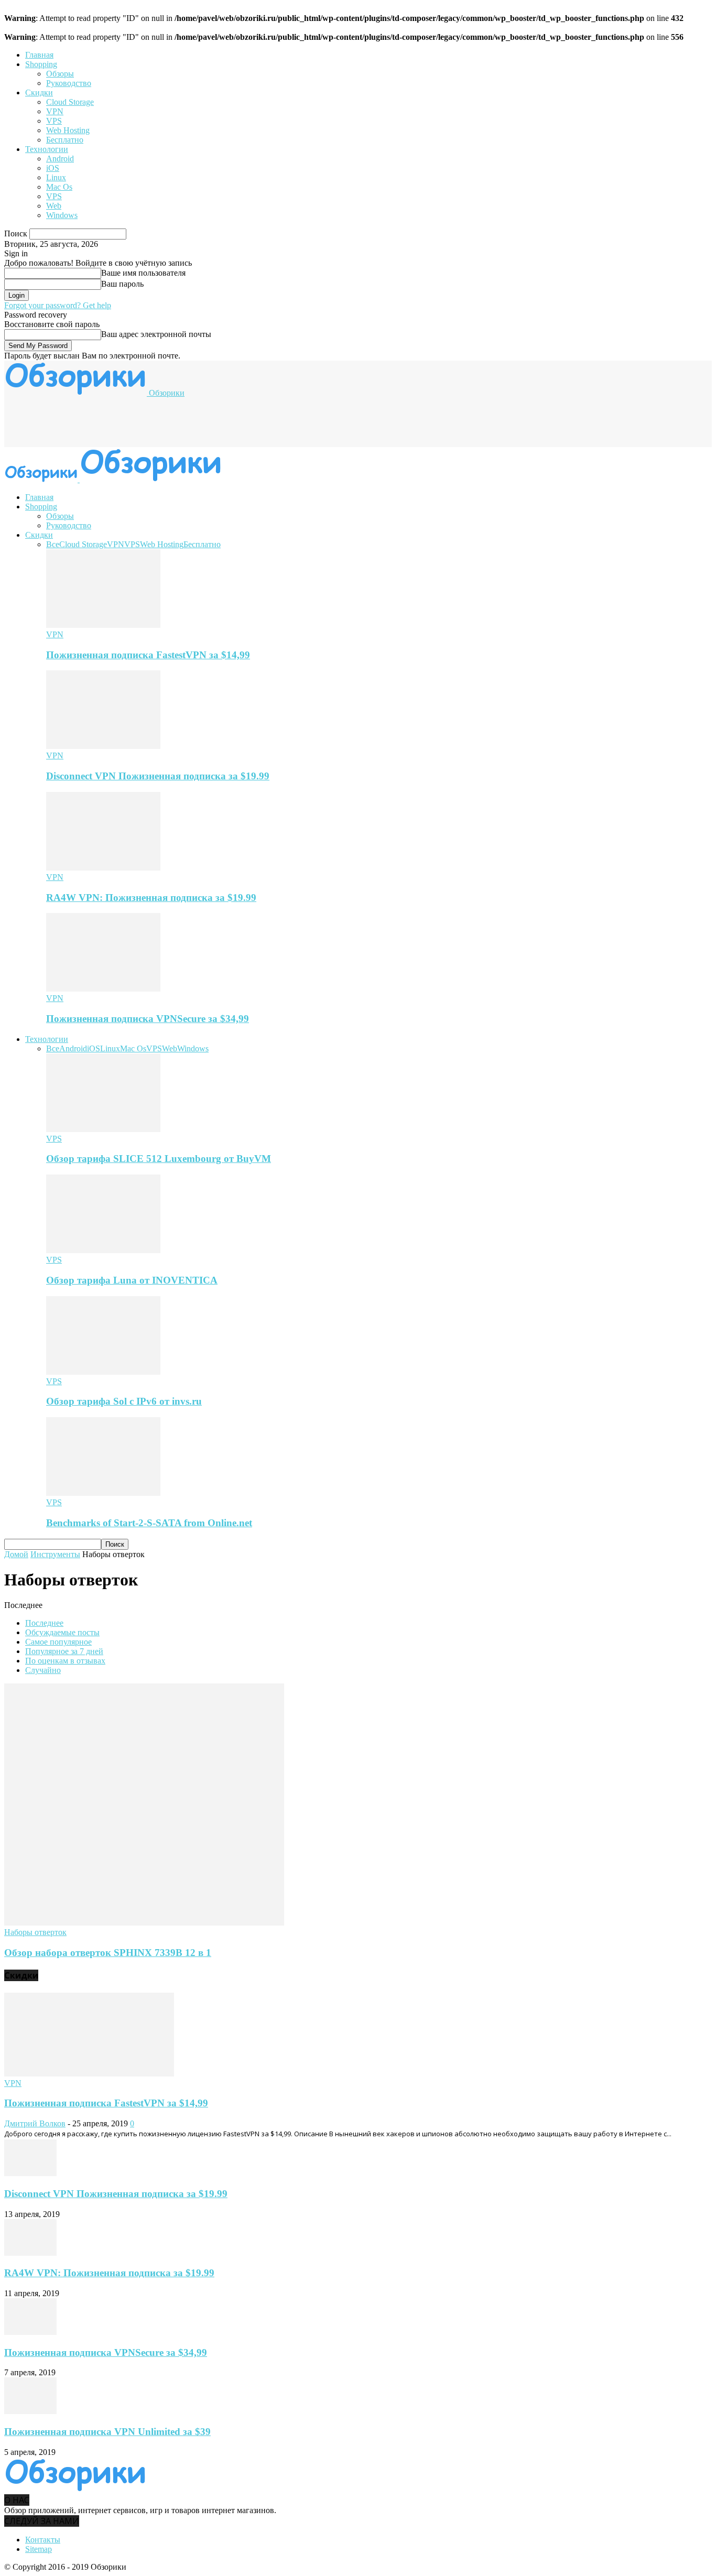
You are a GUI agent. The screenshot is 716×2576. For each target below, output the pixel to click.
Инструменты (55, 1554)
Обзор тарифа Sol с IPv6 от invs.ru (124, 1401)
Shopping (41, 64)
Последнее (44, 1623)
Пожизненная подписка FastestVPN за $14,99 (148, 655)
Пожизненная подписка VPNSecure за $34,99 (148, 1019)
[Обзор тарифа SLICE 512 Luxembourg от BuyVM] (103, 1129)
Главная (39, 55)
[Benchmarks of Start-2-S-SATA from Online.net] (103, 1493)
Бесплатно (65, 140)
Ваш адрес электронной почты (156, 334)
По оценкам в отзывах (65, 1661)
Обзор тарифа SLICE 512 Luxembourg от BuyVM (159, 1159)
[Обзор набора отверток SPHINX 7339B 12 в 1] (144, 1923)
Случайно (43, 1670)
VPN (55, 111)
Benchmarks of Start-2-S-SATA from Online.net (149, 1523)
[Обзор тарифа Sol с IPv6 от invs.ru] (103, 1372)
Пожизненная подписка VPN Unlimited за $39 (107, 2432)
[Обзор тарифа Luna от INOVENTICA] (103, 1250)
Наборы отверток (35, 1932)
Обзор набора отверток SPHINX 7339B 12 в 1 (108, 1953)
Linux (56, 177)
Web (54, 206)
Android (60, 159)
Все (53, 544)
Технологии (47, 149)
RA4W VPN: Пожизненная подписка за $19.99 (151, 898)
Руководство (69, 83)
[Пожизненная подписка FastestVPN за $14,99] (103, 625)
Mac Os (59, 187)
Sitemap (39, 2549)
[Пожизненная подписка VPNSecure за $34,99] (103, 989)
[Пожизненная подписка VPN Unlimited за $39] (30, 2411)
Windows (62, 215)
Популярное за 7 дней (64, 1651)
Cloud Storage (70, 102)
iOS (53, 168)
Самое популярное (58, 1642)
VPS (54, 121)
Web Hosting (68, 130)
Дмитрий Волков (35, 2123)
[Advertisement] (195, 421)
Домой (16, 1554)
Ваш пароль (122, 284)
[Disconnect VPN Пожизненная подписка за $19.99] (103, 746)
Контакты (43, 2540)
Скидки (39, 93)
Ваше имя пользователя (143, 273)
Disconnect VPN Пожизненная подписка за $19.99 (158, 776)
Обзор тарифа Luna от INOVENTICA (132, 1280)
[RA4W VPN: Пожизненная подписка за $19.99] (103, 868)
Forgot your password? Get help (58, 305)
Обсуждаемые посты (62, 1632)
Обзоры (60, 74)
